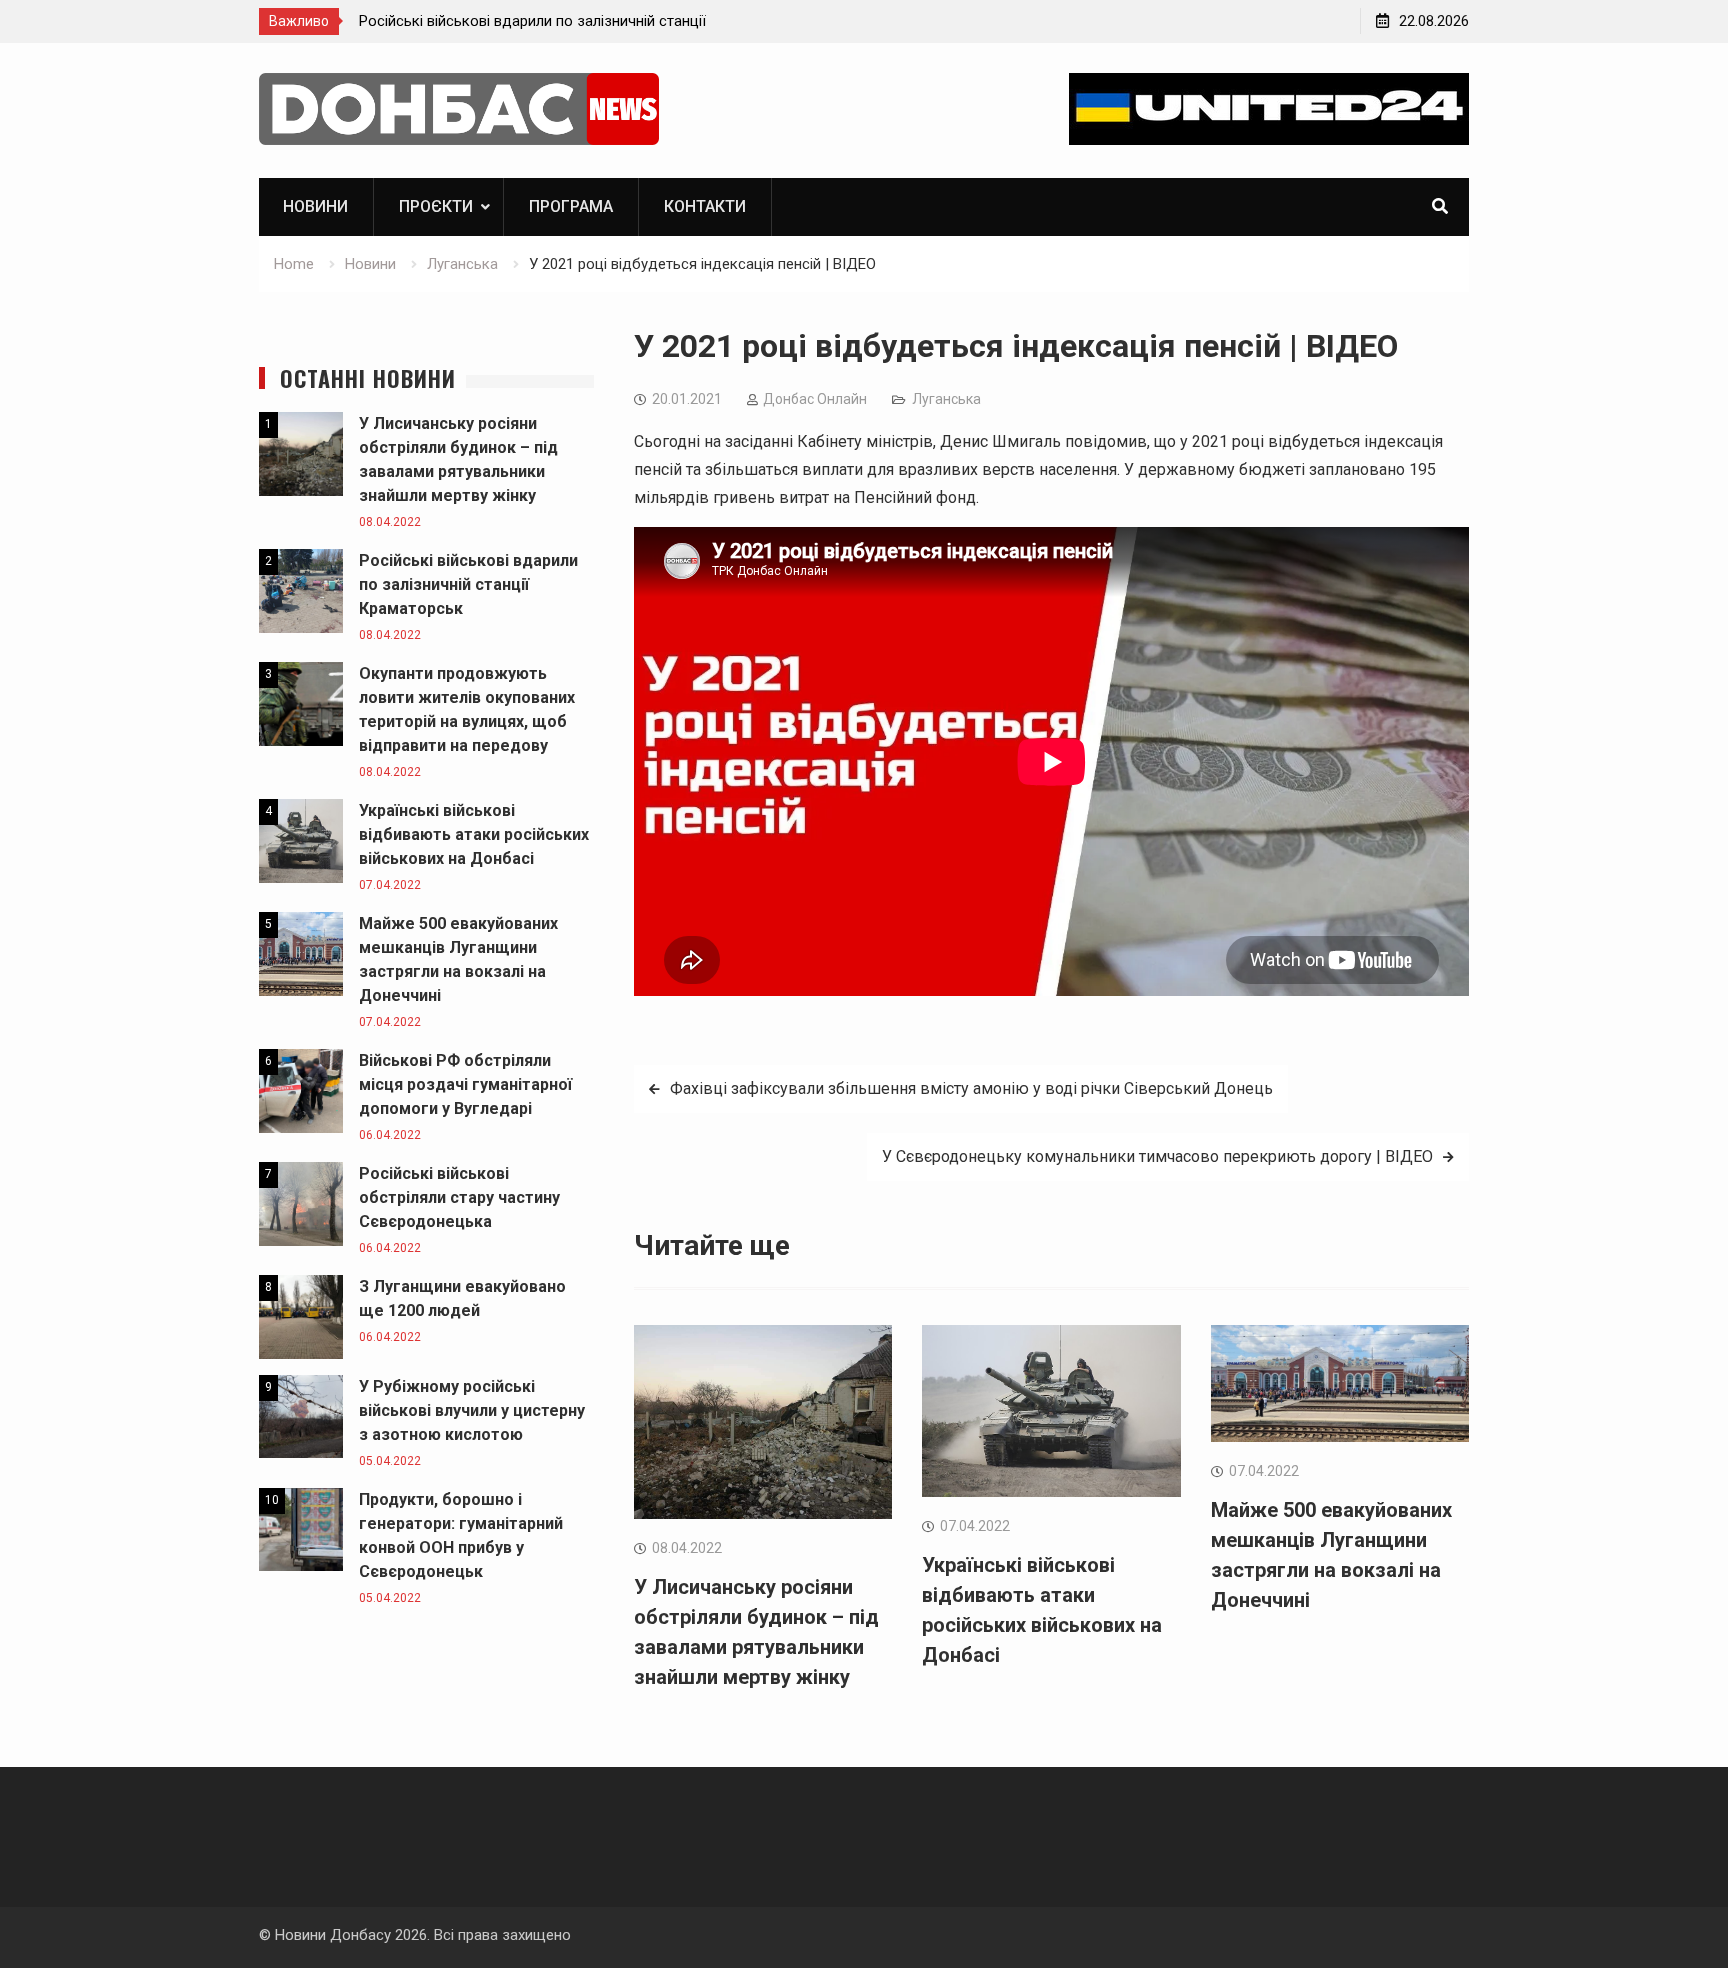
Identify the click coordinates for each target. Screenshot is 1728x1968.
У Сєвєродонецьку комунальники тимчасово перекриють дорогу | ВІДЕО (1157, 1156)
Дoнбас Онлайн (815, 399)
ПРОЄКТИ (436, 206)
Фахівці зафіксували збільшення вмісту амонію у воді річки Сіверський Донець (971, 1088)
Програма (571, 206)
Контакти (705, 206)
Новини (315, 206)
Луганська (946, 399)
